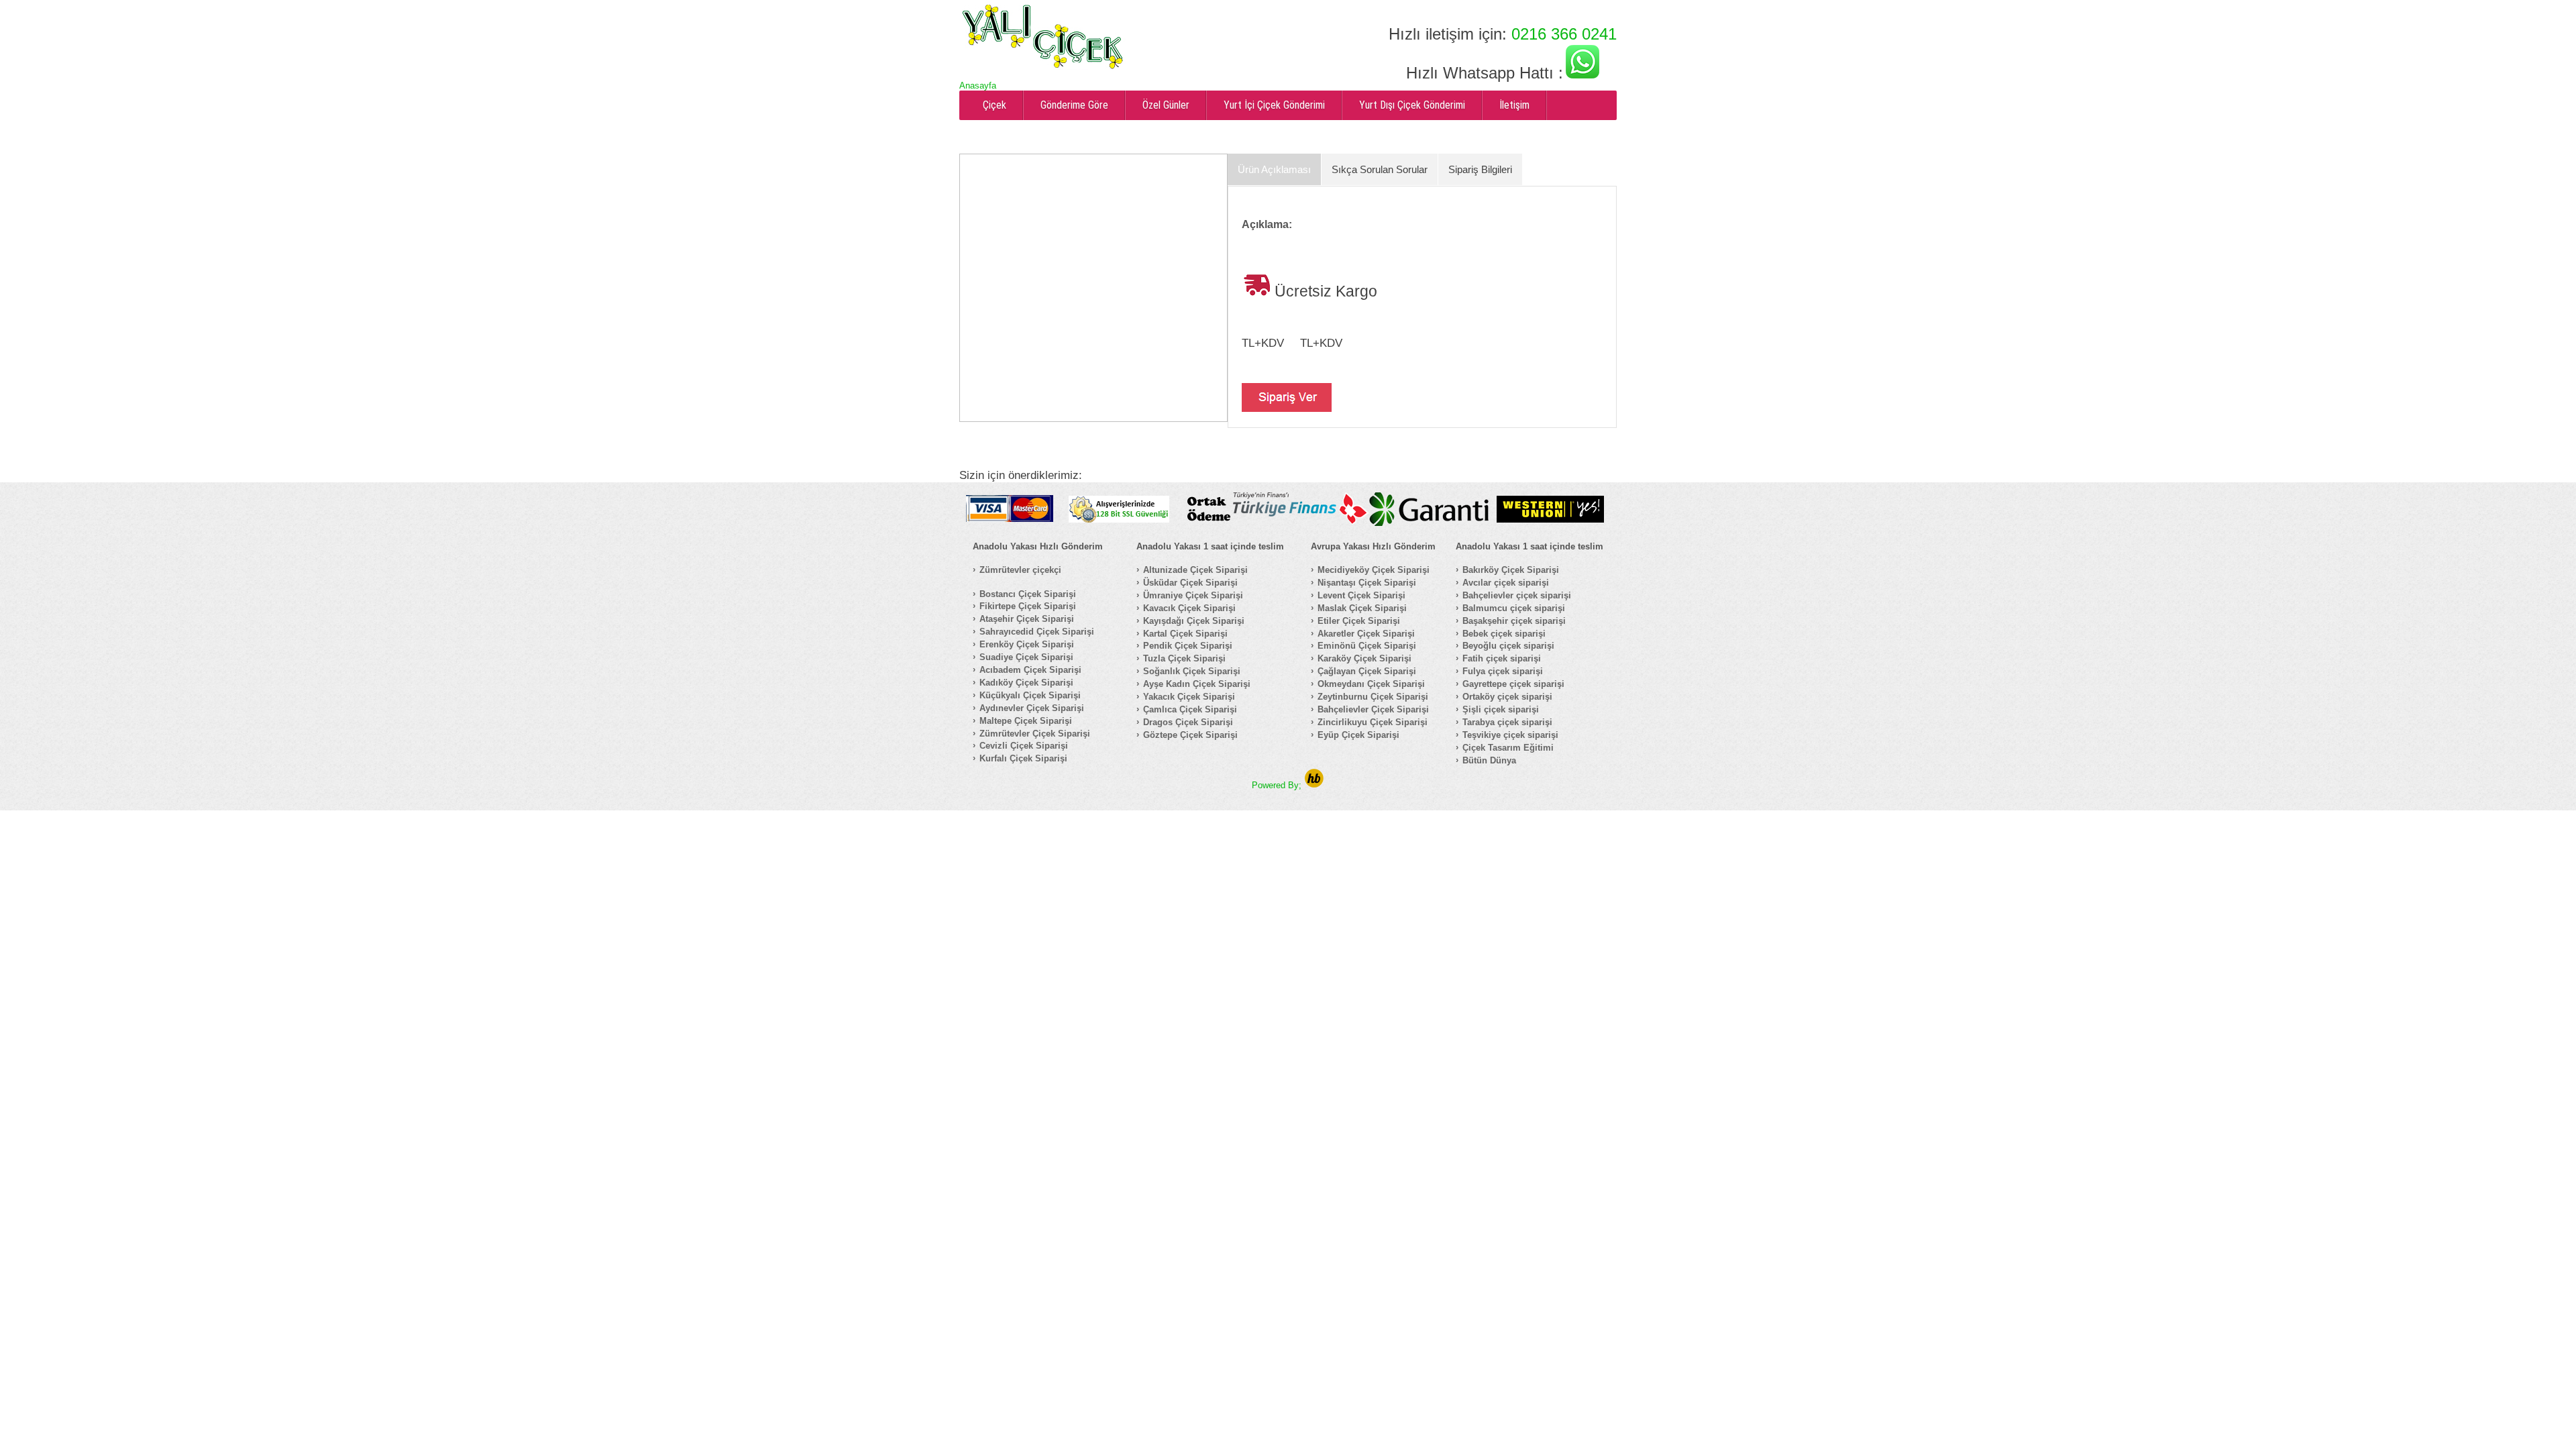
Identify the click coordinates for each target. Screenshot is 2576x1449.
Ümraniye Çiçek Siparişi (1193, 595)
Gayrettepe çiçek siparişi (1513, 684)
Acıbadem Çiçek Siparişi (1030, 670)
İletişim (1514, 105)
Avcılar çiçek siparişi (1506, 583)
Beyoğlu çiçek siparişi (1508, 646)
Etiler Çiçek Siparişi (1359, 621)
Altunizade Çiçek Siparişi (1195, 570)
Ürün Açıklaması (1274, 169)
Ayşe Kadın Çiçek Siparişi (1197, 684)
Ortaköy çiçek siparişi (1507, 697)
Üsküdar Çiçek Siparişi (1190, 583)
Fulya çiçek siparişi (1503, 671)
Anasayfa (978, 86)
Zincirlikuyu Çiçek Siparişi (1373, 722)
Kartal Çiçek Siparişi (1185, 634)
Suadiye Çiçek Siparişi (1026, 657)
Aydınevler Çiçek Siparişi (1032, 708)
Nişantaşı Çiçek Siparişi (1367, 583)
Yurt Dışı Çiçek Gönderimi (1412, 105)
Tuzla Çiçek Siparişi (1184, 658)
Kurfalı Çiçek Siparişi (1023, 758)
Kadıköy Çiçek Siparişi (1026, 683)
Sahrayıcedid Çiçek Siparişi (1037, 632)
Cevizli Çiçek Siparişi (1024, 746)
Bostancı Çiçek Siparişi (1028, 594)
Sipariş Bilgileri (1480, 169)
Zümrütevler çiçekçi (1020, 570)
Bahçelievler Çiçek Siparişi (1373, 709)
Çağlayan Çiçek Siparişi (1367, 671)
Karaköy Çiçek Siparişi (1364, 658)
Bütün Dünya (1489, 760)
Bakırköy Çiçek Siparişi (1511, 570)
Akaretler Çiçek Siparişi (1366, 634)
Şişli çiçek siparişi (1501, 709)
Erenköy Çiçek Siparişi (1027, 644)
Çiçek (995, 105)
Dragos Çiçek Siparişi (1188, 722)
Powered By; (1278, 785)
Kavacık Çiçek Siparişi (1189, 608)
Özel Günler (1166, 105)
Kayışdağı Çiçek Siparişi (1194, 621)
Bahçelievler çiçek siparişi (1517, 595)
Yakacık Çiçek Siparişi (1189, 697)
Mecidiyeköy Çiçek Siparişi (1374, 570)
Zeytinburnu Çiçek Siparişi (1373, 697)
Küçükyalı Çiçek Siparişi (1030, 695)
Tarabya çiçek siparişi (1507, 722)
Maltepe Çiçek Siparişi (1026, 721)
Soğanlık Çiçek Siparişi (1192, 671)
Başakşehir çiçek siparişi (1514, 621)
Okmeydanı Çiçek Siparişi (1371, 684)
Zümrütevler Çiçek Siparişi (1035, 734)
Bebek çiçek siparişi (1504, 634)
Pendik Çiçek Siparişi (1188, 646)
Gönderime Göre (1074, 105)
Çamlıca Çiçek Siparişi (1190, 709)
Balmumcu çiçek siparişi (1514, 608)
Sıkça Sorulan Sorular (1380, 169)
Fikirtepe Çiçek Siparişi (1028, 606)
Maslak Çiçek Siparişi (1362, 608)
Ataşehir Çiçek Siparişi (1027, 619)
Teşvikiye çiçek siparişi (1510, 735)
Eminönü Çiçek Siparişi (1367, 646)
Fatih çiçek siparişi (1502, 658)
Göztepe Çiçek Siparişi (1190, 735)
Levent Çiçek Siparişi (1361, 595)
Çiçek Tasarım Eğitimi (1508, 748)
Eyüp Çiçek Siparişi (1358, 735)
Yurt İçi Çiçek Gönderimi (1274, 105)
